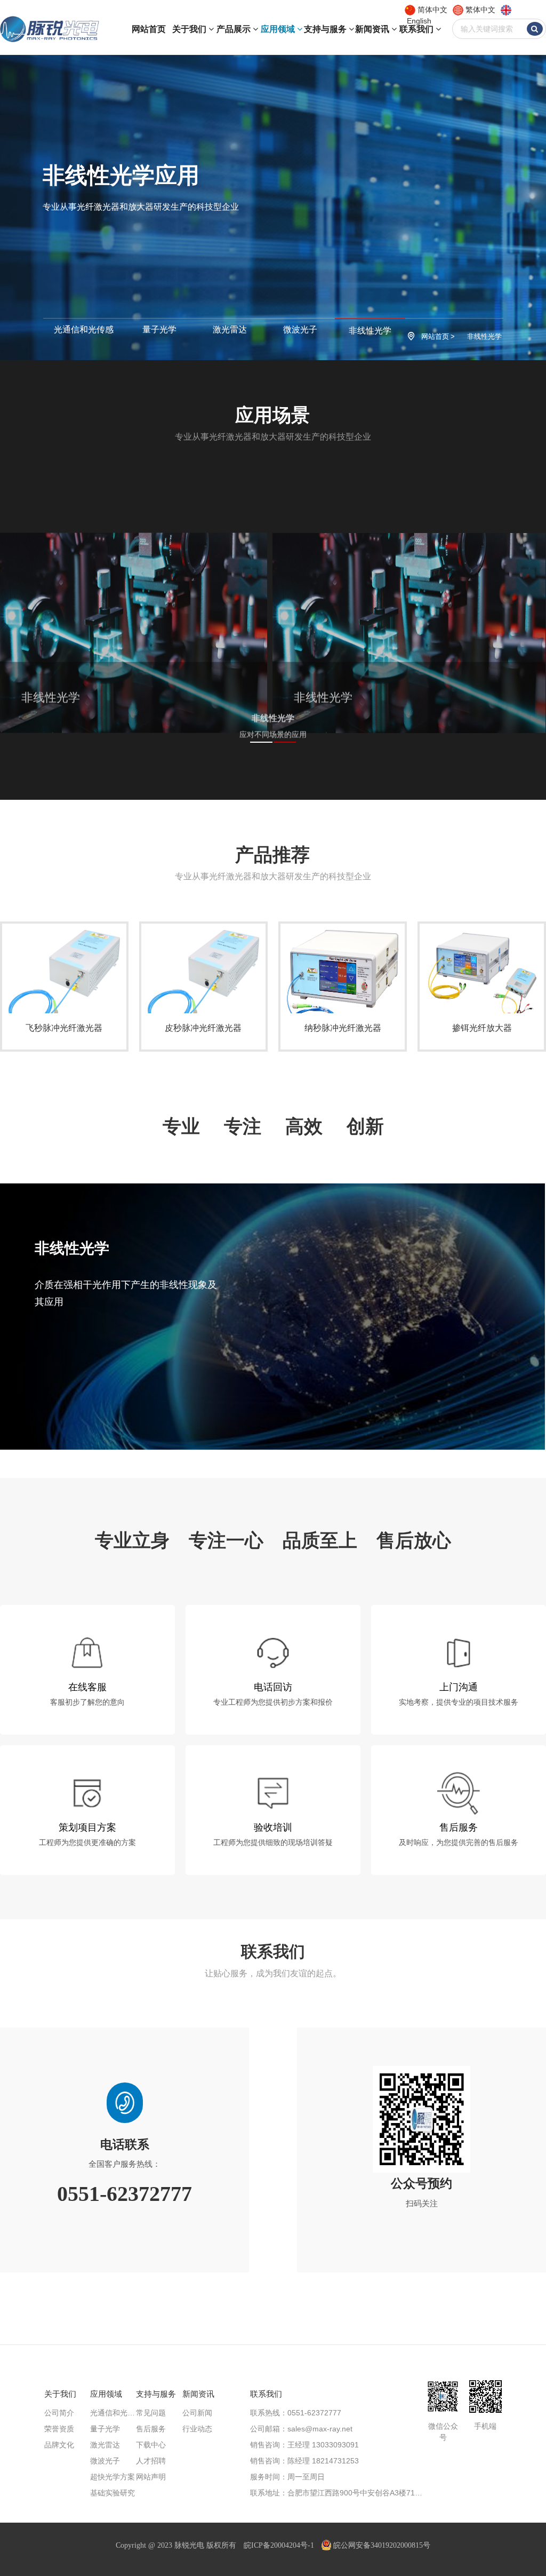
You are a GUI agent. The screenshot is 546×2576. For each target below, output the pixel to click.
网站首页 (149, 29)
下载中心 (151, 2445)
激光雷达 (230, 329)
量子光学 (159, 329)
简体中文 (432, 10)
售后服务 (151, 2429)
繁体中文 (480, 10)
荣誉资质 (59, 2429)
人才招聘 (151, 2461)
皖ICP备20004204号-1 (279, 2545)
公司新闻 (197, 2413)
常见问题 (151, 2413)
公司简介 (59, 2413)
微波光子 (300, 329)
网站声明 (151, 2477)
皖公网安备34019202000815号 (382, 2545)
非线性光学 (370, 331)
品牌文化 (59, 2445)
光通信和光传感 (84, 329)
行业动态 (197, 2429)
